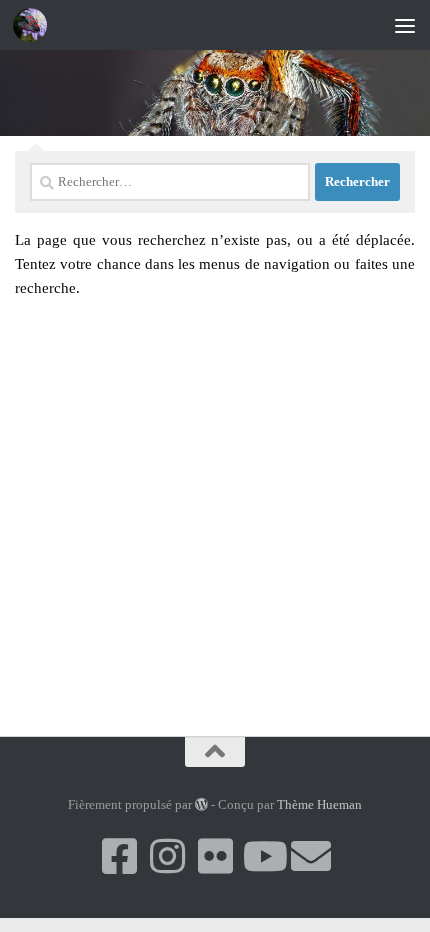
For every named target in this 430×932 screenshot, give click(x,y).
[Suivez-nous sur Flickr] (215, 856)
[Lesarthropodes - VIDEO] (263, 856)
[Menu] (405, 25)
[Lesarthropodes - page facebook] (119, 856)
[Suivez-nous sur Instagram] (167, 856)
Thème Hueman (319, 804)
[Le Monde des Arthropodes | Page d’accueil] (35, 25)
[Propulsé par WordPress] (201, 804)
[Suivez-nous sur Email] (311, 856)
